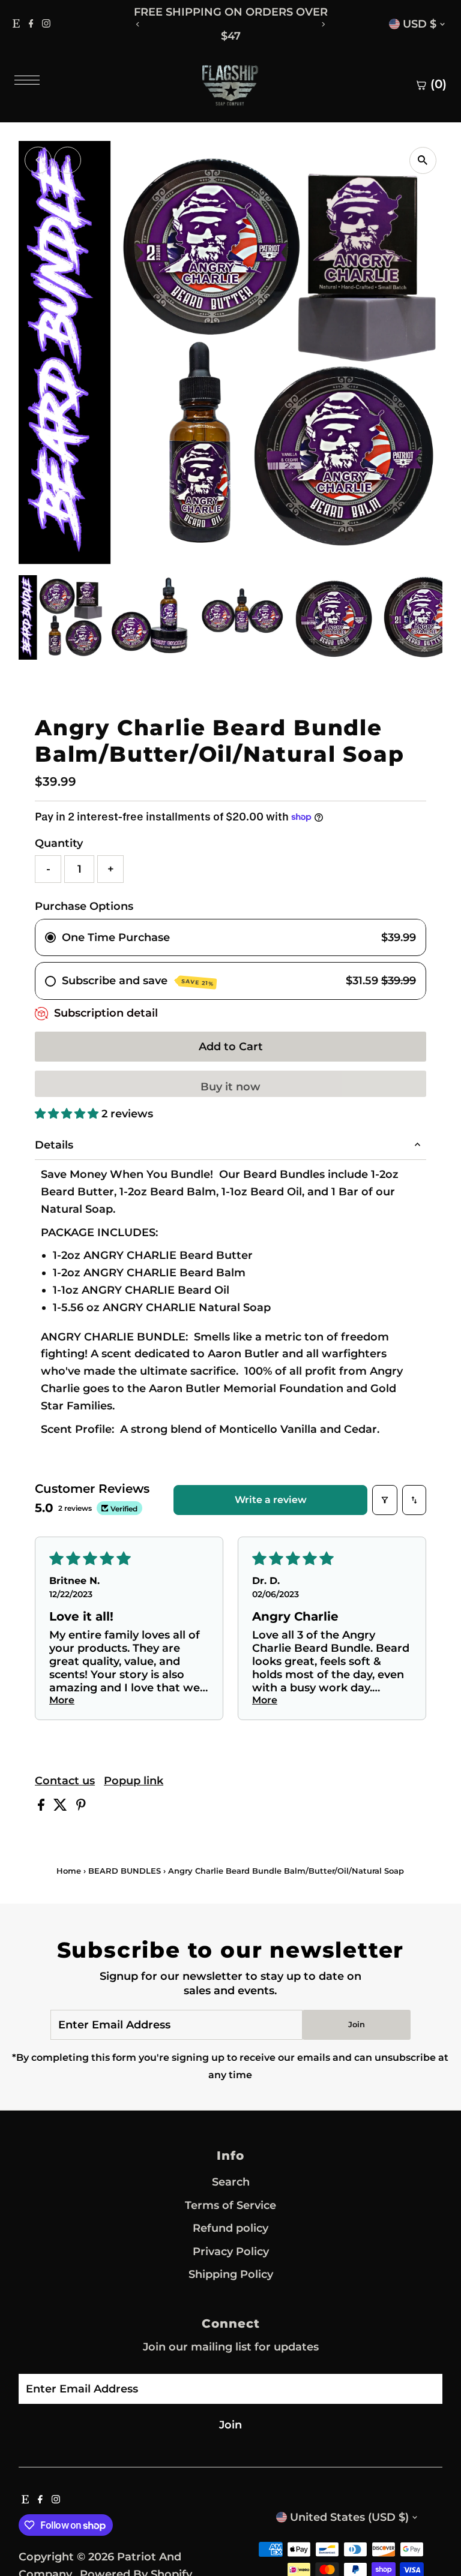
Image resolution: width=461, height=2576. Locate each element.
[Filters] (385, 1500)
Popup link (134, 1781)
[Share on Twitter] (62, 1807)
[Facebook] (31, 24)
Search (231, 2182)
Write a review (271, 1500)
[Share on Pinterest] (81, 1807)
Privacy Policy (231, 2252)
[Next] (323, 24)
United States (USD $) (349, 2517)
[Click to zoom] (423, 160)
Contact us (65, 1781)
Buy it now (230, 1087)
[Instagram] (46, 24)
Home (69, 1871)
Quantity (59, 843)
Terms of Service (230, 2205)
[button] (68, 1114)
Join (357, 2024)
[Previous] (138, 24)
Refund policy (230, 2228)
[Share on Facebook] (43, 1807)
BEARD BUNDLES (125, 1871)
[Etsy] (16, 24)
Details (54, 1145)
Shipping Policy (231, 2274)
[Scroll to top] (437, 2543)
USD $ (420, 24)
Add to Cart (231, 1047)
